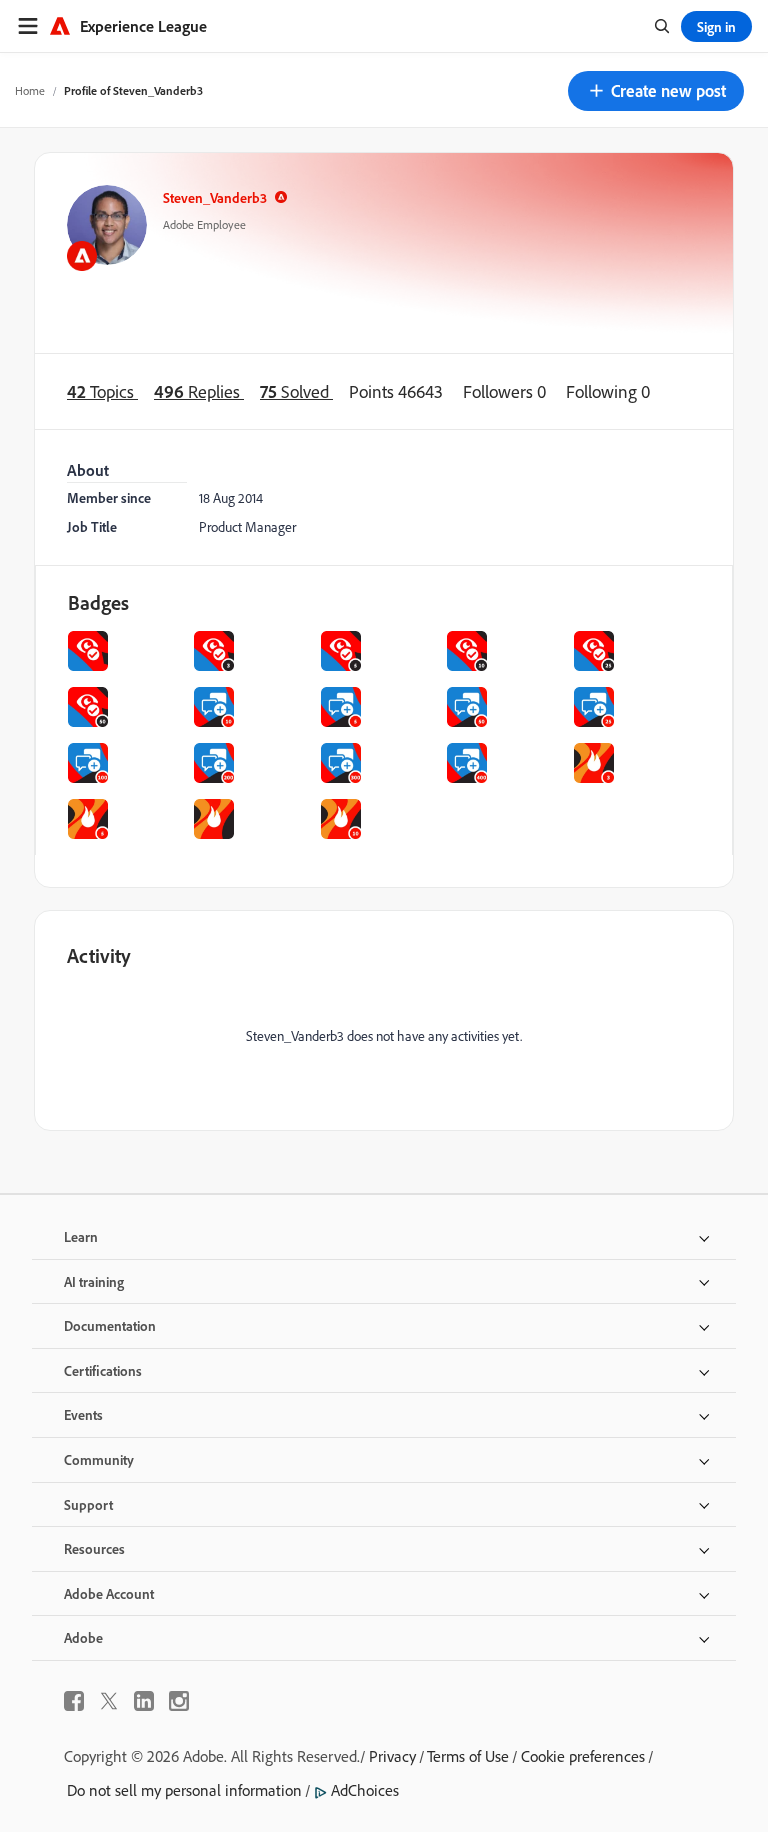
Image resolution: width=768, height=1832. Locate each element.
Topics (102, 391)
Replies (199, 391)
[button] (656, 91)
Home (30, 90)
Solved (296, 391)
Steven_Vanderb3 (215, 197)
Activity (99, 955)
